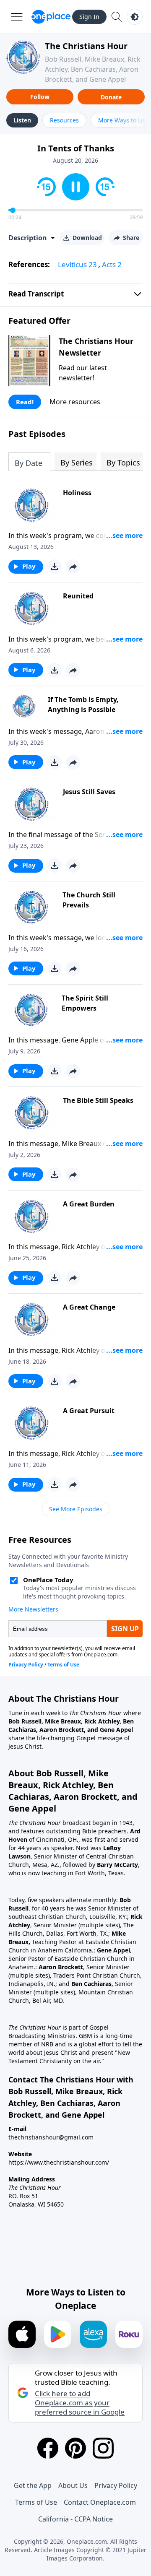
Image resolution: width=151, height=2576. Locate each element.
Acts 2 (112, 264)
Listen (22, 120)
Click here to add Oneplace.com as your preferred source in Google (80, 2403)
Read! (25, 402)
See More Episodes (76, 1509)
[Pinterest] (75, 2448)
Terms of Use (36, 2502)
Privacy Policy (116, 2485)
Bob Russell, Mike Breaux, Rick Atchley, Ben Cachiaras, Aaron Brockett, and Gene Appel (93, 69)
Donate (111, 97)
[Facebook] (48, 2448)
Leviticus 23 (77, 264)
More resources (75, 402)
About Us (73, 2485)
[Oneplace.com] (51, 17)
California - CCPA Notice (75, 2519)
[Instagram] (103, 2448)
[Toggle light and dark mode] (135, 17)
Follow (40, 97)
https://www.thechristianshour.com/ (59, 2162)
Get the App (33, 2485)
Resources (64, 120)
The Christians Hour (86, 46)
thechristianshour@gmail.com (51, 2137)
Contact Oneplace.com (100, 2502)
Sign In (89, 17)
